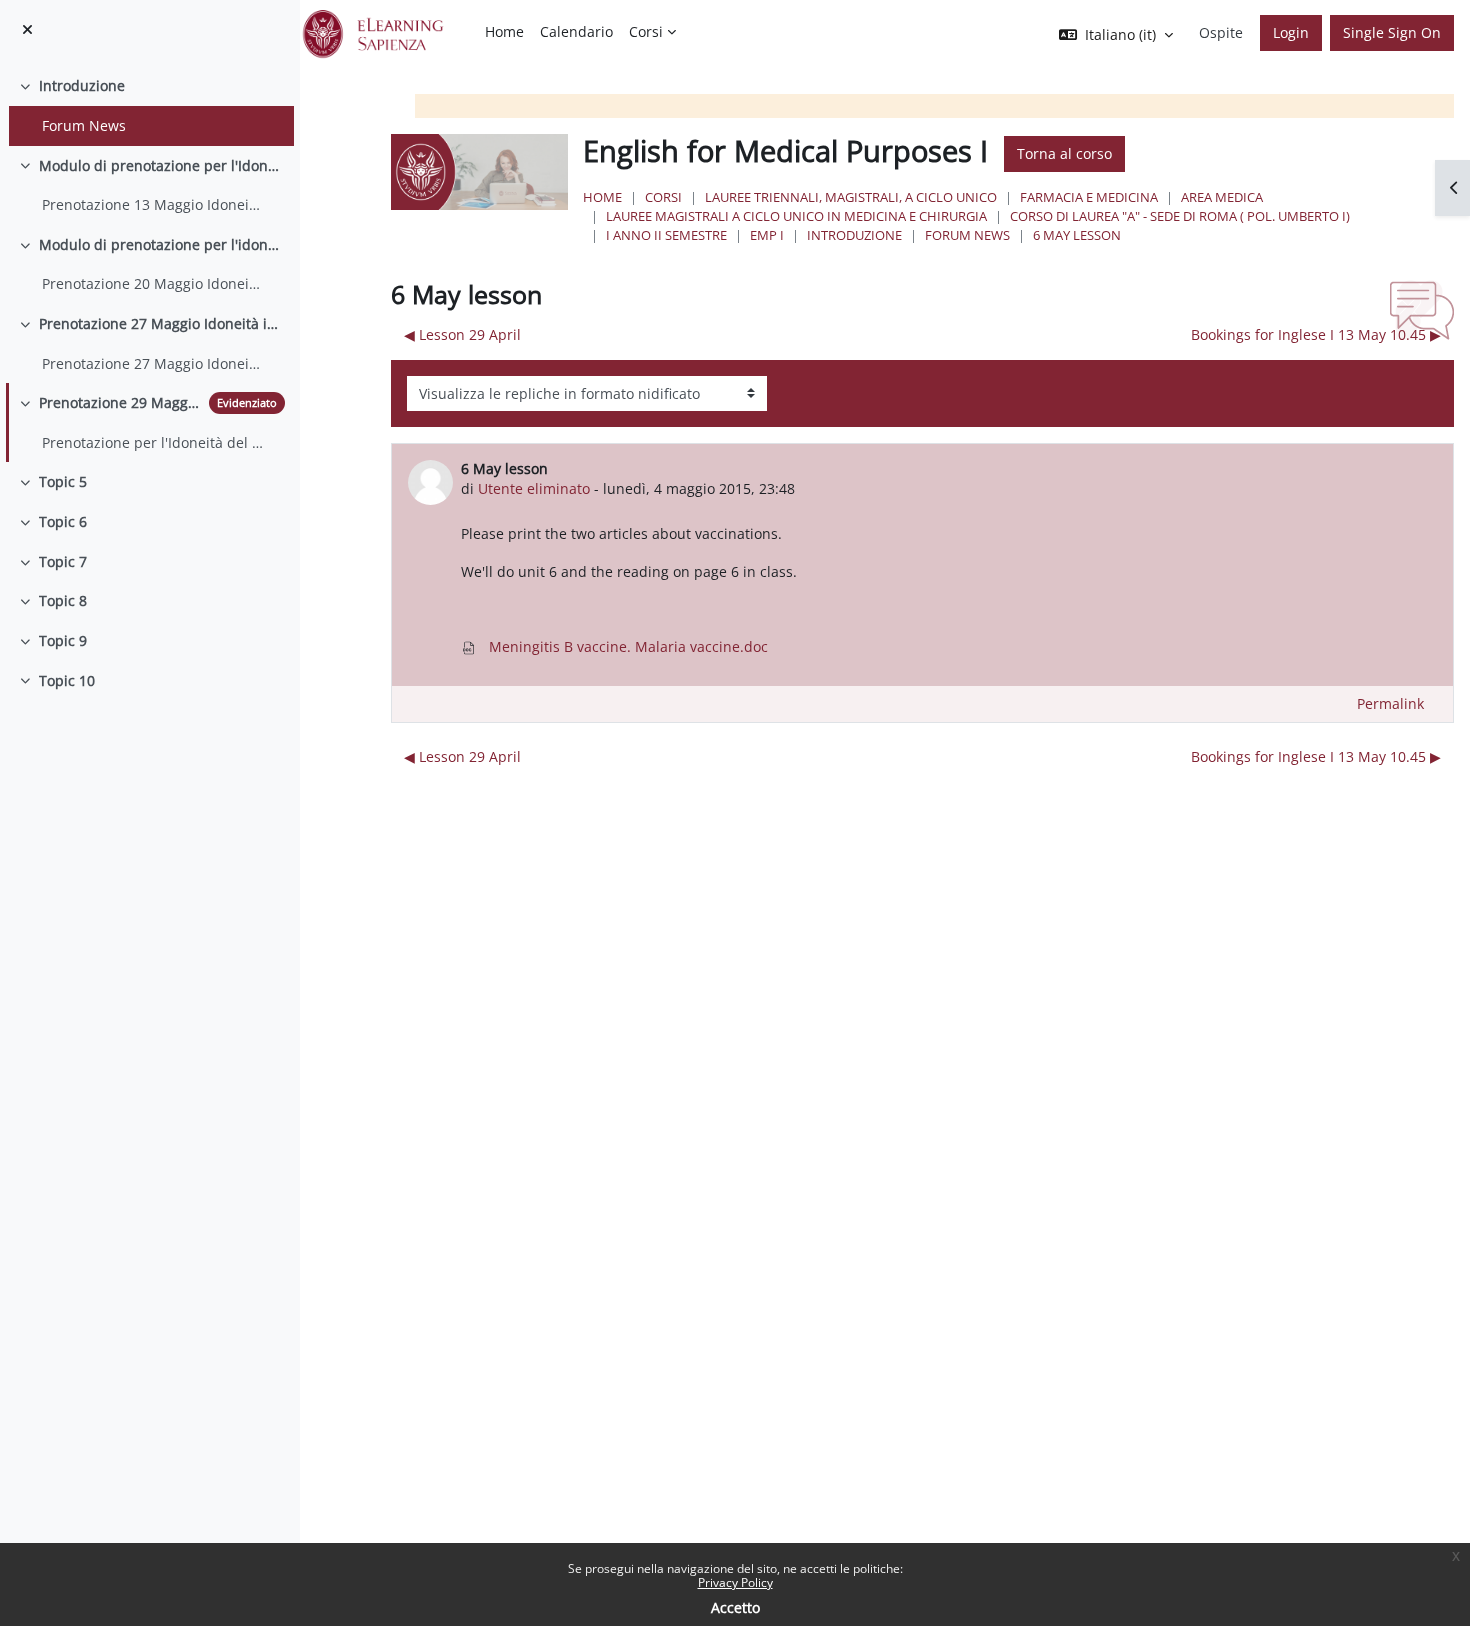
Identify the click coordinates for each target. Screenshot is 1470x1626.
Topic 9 (63, 640)
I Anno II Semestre (666, 235)
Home (602, 197)
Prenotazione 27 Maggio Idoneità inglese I (162, 323)
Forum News (84, 125)
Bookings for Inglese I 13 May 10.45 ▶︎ (1316, 334)
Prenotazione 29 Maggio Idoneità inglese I (120, 402)
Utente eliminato (534, 488)
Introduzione (82, 85)
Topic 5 (63, 481)
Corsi (663, 197)
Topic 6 (63, 521)
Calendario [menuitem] (576, 31)
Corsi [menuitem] (646, 31)
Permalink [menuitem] (1390, 703)
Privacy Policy (735, 1582)
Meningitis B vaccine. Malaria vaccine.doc (626, 646)
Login (1291, 32)
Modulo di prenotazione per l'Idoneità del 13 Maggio (162, 165)
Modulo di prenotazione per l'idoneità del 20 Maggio (162, 244)
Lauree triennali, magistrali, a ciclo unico (851, 197)
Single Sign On (1392, 32)
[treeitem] (149, 105)
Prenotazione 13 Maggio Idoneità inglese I (153, 204)
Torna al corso (1064, 153)
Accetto (735, 1607)
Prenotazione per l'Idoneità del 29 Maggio (153, 442)
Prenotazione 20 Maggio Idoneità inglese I (153, 283)
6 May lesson (1077, 235)
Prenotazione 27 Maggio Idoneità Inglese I (153, 363)
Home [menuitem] (504, 31)
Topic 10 (67, 680)
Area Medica (1222, 197)
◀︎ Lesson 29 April (462, 334)
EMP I (767, 235)
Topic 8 (63, 600)
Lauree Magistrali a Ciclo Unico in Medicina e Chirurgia (796, 216)
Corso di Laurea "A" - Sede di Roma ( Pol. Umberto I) (1180, 216)
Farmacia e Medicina (1089, 197)
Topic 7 (63, 561)
